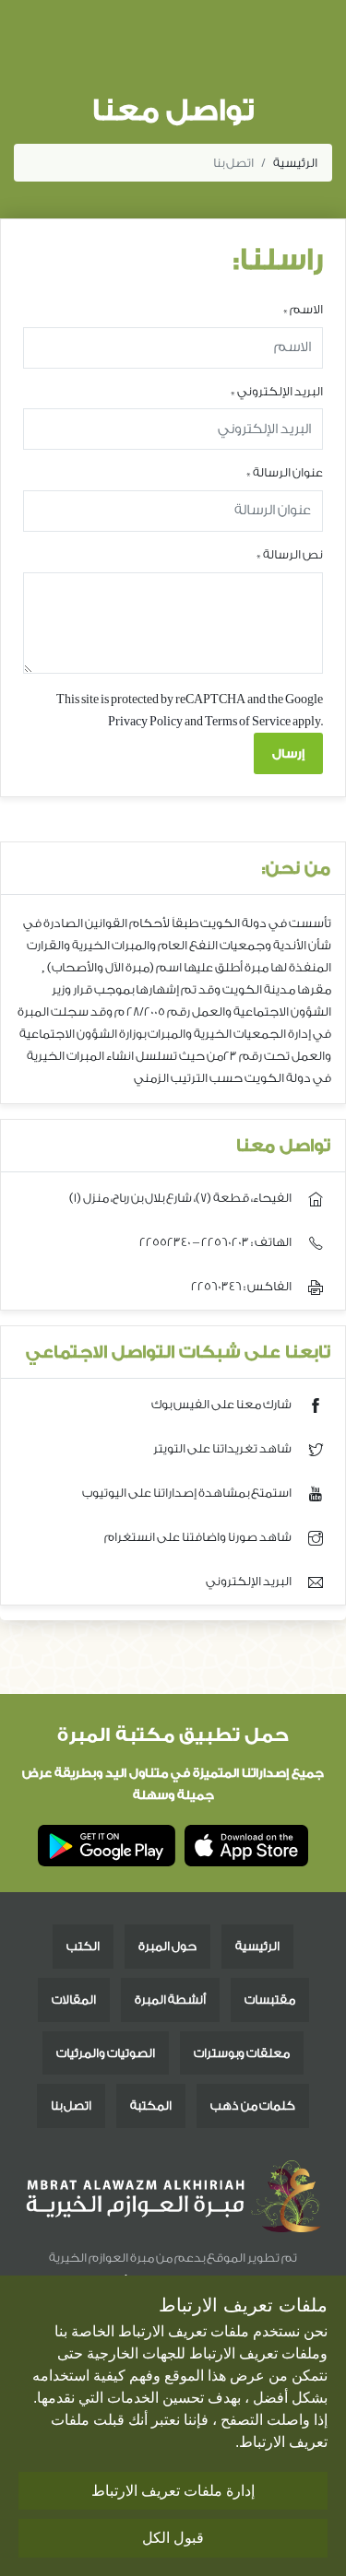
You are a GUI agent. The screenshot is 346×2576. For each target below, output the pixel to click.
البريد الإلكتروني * (277, 391)
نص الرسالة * (290, 554)
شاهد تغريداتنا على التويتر (223, 1448)
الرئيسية (295, 163)
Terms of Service (248, 721)
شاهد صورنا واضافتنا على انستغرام (199, 1537)
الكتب (83, 1946)
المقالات (74, 2000)
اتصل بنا (71, 2105)
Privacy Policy (145, 721)
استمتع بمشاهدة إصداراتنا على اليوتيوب (188, 1493)
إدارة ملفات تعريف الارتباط (173, 2491)
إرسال (288, 753)
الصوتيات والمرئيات (106, 2053)
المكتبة (151, 2105)
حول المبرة (167, 1946)
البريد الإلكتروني (250, 1581)
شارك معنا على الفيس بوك (222, 1404)
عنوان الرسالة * (285, 472)
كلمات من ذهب (253, 2105)
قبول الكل (173, 2538)
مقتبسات (270, 2000)
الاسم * (303, 309)
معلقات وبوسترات (242, 2053)
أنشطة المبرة (170, 2000)
